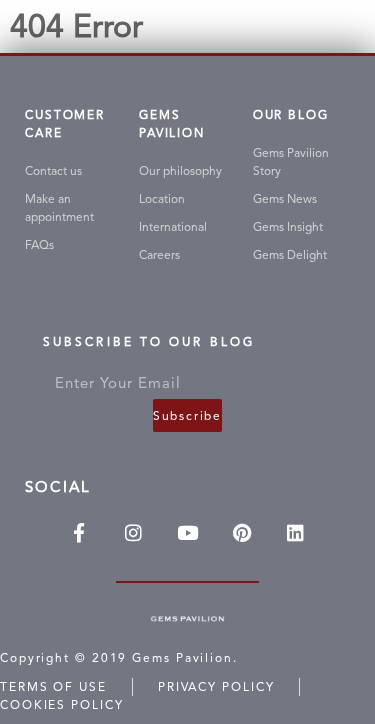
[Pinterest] (242, 532)
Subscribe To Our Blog (149, 345)
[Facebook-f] (79, 532)
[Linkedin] (296, 532)
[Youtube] (187, 532)
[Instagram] (133, 532)
